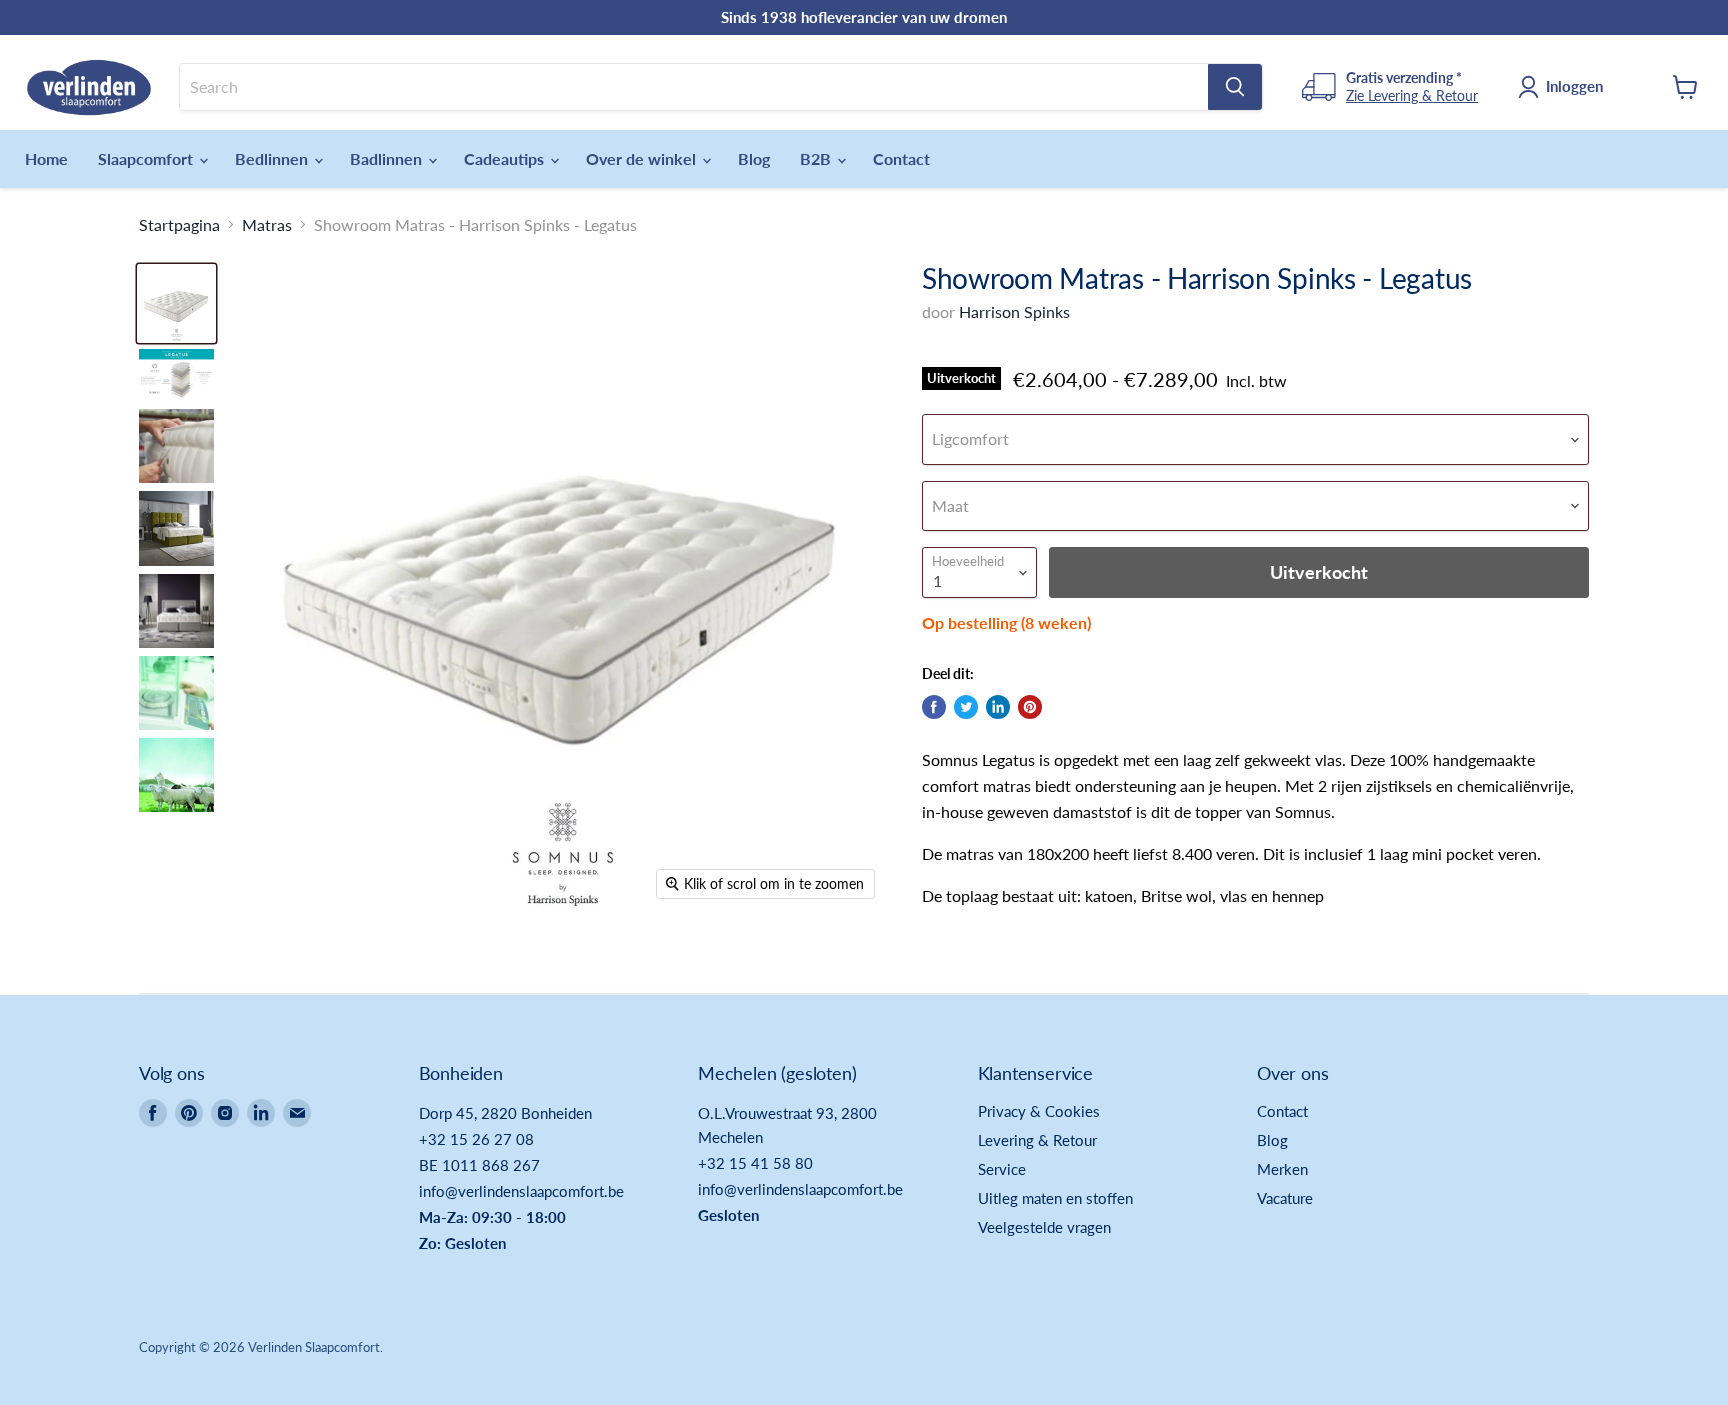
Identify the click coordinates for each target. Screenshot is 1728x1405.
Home (46, 158)
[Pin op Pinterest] (1030, 707)
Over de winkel (643, 158)
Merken (1282, 1169)
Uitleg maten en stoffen (1055, 1198)
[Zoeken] (1235, 87)
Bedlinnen (273, 158)
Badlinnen (388, 158)
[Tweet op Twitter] (966, 707)
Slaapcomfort (147, 158)
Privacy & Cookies (1039, 1111)
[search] (694, 87)
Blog (754, 158)
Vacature (1285, 1198)
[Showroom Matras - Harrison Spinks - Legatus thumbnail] (176, 303)
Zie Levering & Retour (1412, 95)
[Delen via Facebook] (934, 707)
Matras (267, 225)
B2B (817, 158)
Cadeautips (506, 158)
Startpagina (179, 225)
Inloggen (1574, 86)
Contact (901, 158)
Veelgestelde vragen (1044, 1227)
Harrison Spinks (1014, 311)
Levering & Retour (1037, 1140)
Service (1002, 1169)
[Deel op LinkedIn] (998, 707)
